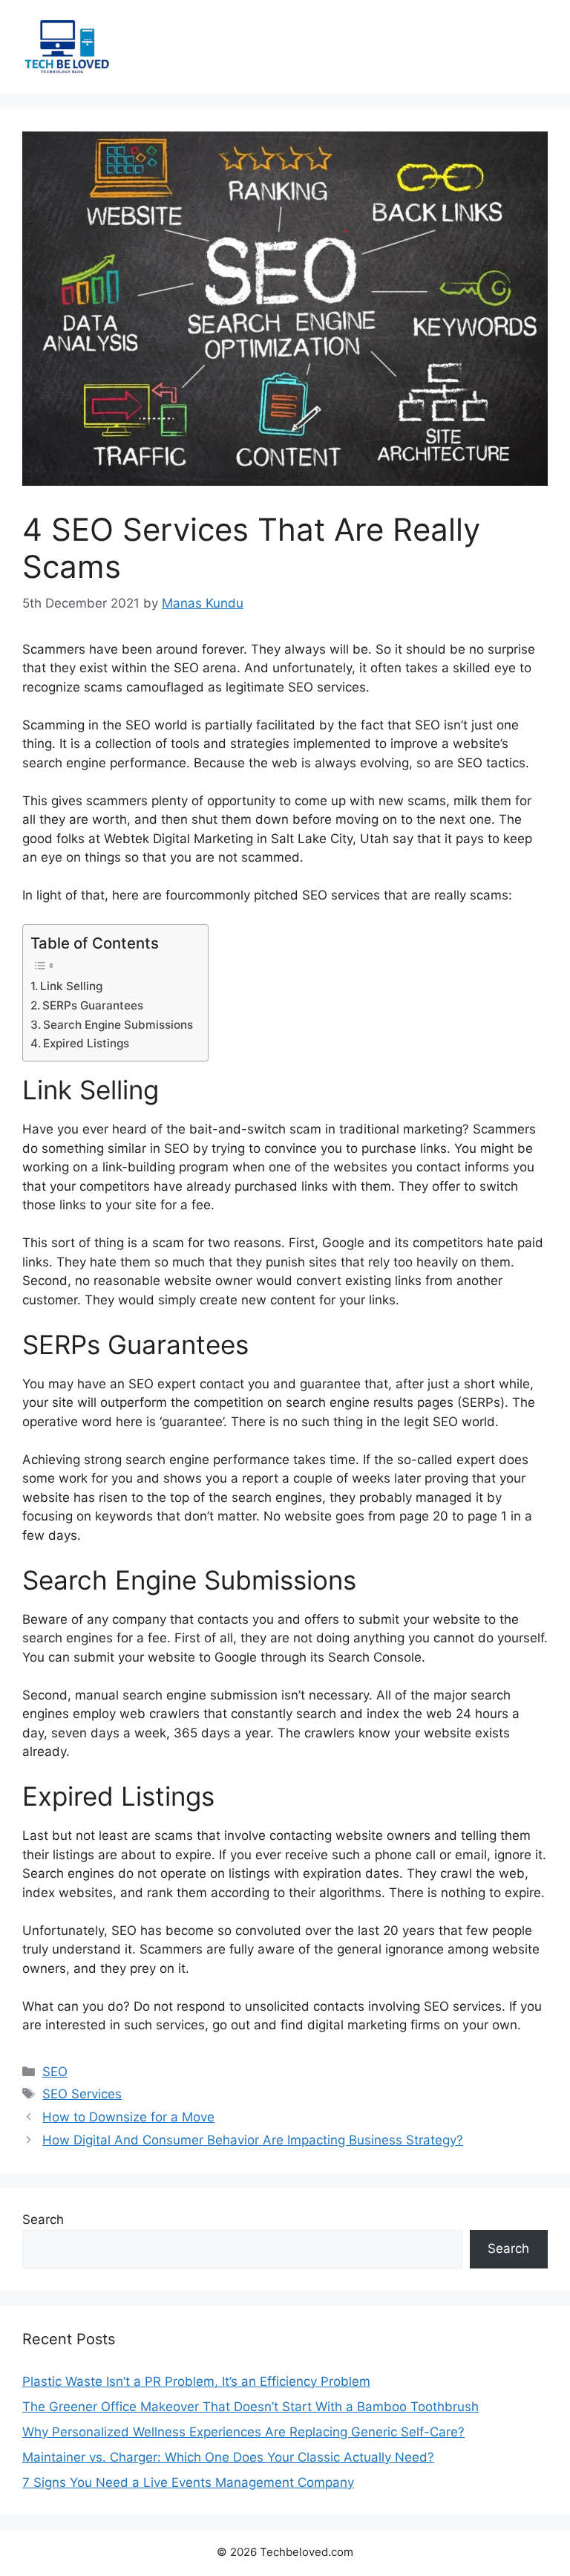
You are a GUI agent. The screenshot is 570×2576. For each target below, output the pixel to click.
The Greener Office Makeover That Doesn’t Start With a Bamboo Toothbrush (250, 2407)
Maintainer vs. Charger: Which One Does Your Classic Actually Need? (228, 2457)
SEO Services (82, 2094)
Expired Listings (86, 1043)
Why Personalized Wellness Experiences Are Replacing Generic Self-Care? (243, 2432)
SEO (55, 2072)
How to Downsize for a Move (128, 2117)
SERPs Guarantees (93, 1005)
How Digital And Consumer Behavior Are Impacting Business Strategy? (253, 2140)
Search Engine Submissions (118, 1025)
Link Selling (71, 986)
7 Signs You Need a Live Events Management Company (188, 2482)
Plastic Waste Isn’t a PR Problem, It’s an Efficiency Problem (196, 2381)
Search (43, 2219)
